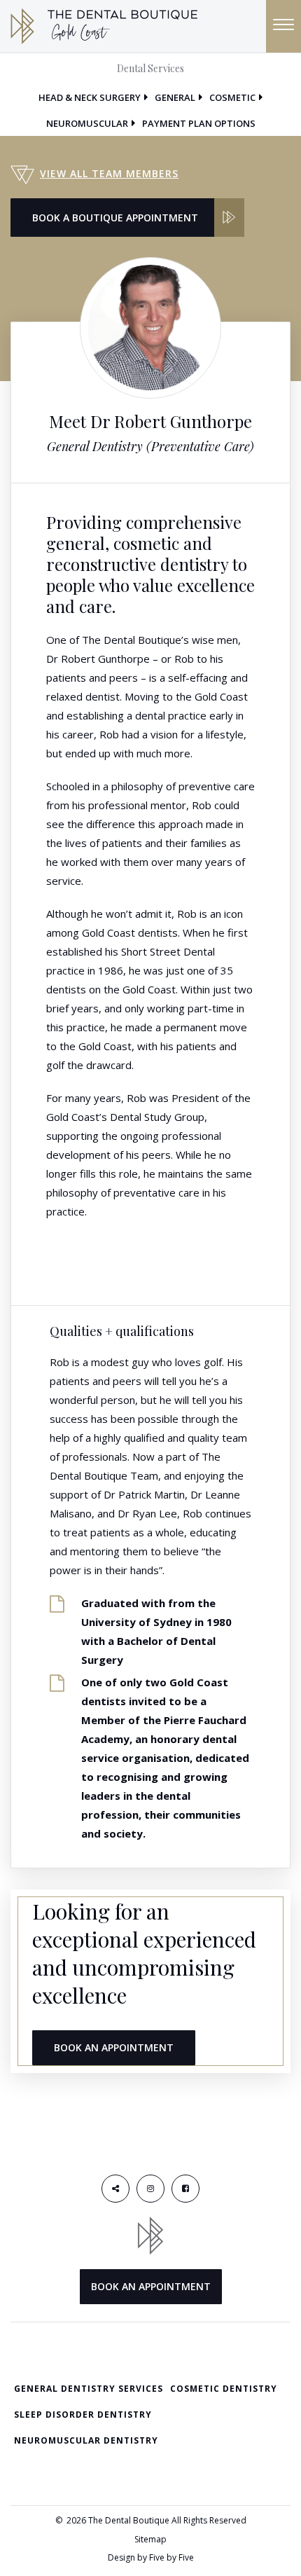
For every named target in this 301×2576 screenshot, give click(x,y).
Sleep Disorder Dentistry (83, 2415)
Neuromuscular (87, 123)
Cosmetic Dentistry (224, 2389)
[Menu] (283, 26)
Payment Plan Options (199, 123)
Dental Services (150, 68)
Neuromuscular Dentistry (86, 2440)
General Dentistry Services (89, 2389)
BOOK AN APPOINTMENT (114, 2047)
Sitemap (150, 2539)
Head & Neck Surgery (90, 97)
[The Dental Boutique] (104, 25)
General (175, 97)
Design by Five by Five (151, 2557)
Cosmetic (232, 97)
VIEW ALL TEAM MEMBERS (109, 173)
